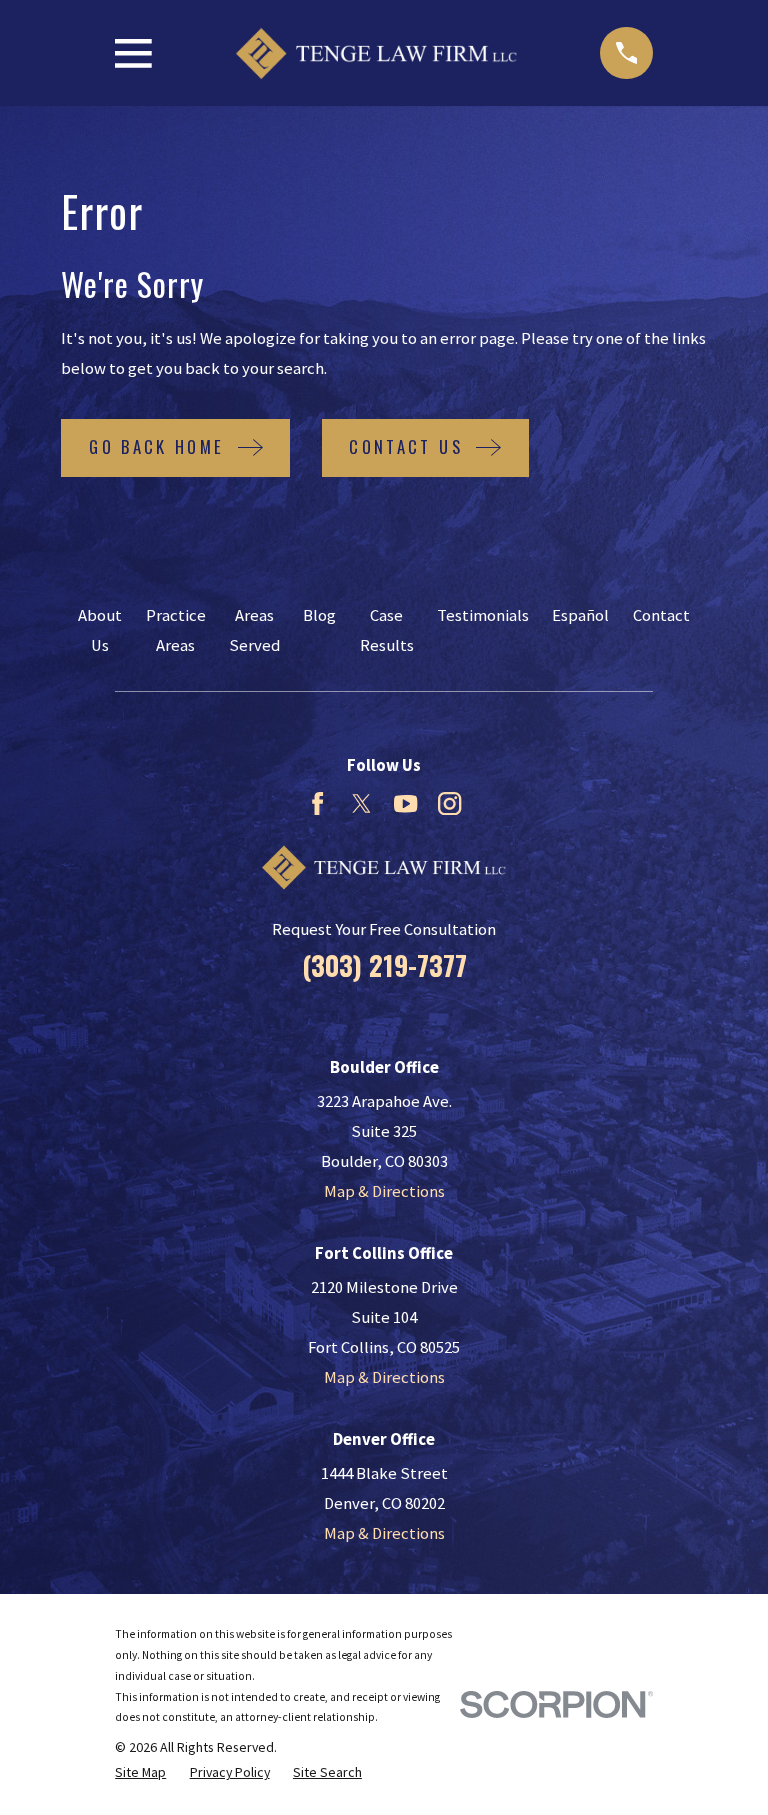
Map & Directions (384, 1191)
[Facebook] (317, 803)
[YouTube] (405, 803)
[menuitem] (140, 1772)
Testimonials (483, 615)
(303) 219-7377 (384, 965)
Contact (661, 615)
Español (580, 615)
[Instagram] (449, 803)
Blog (319, 615)
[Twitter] (361, 803)
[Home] (376, 53)
